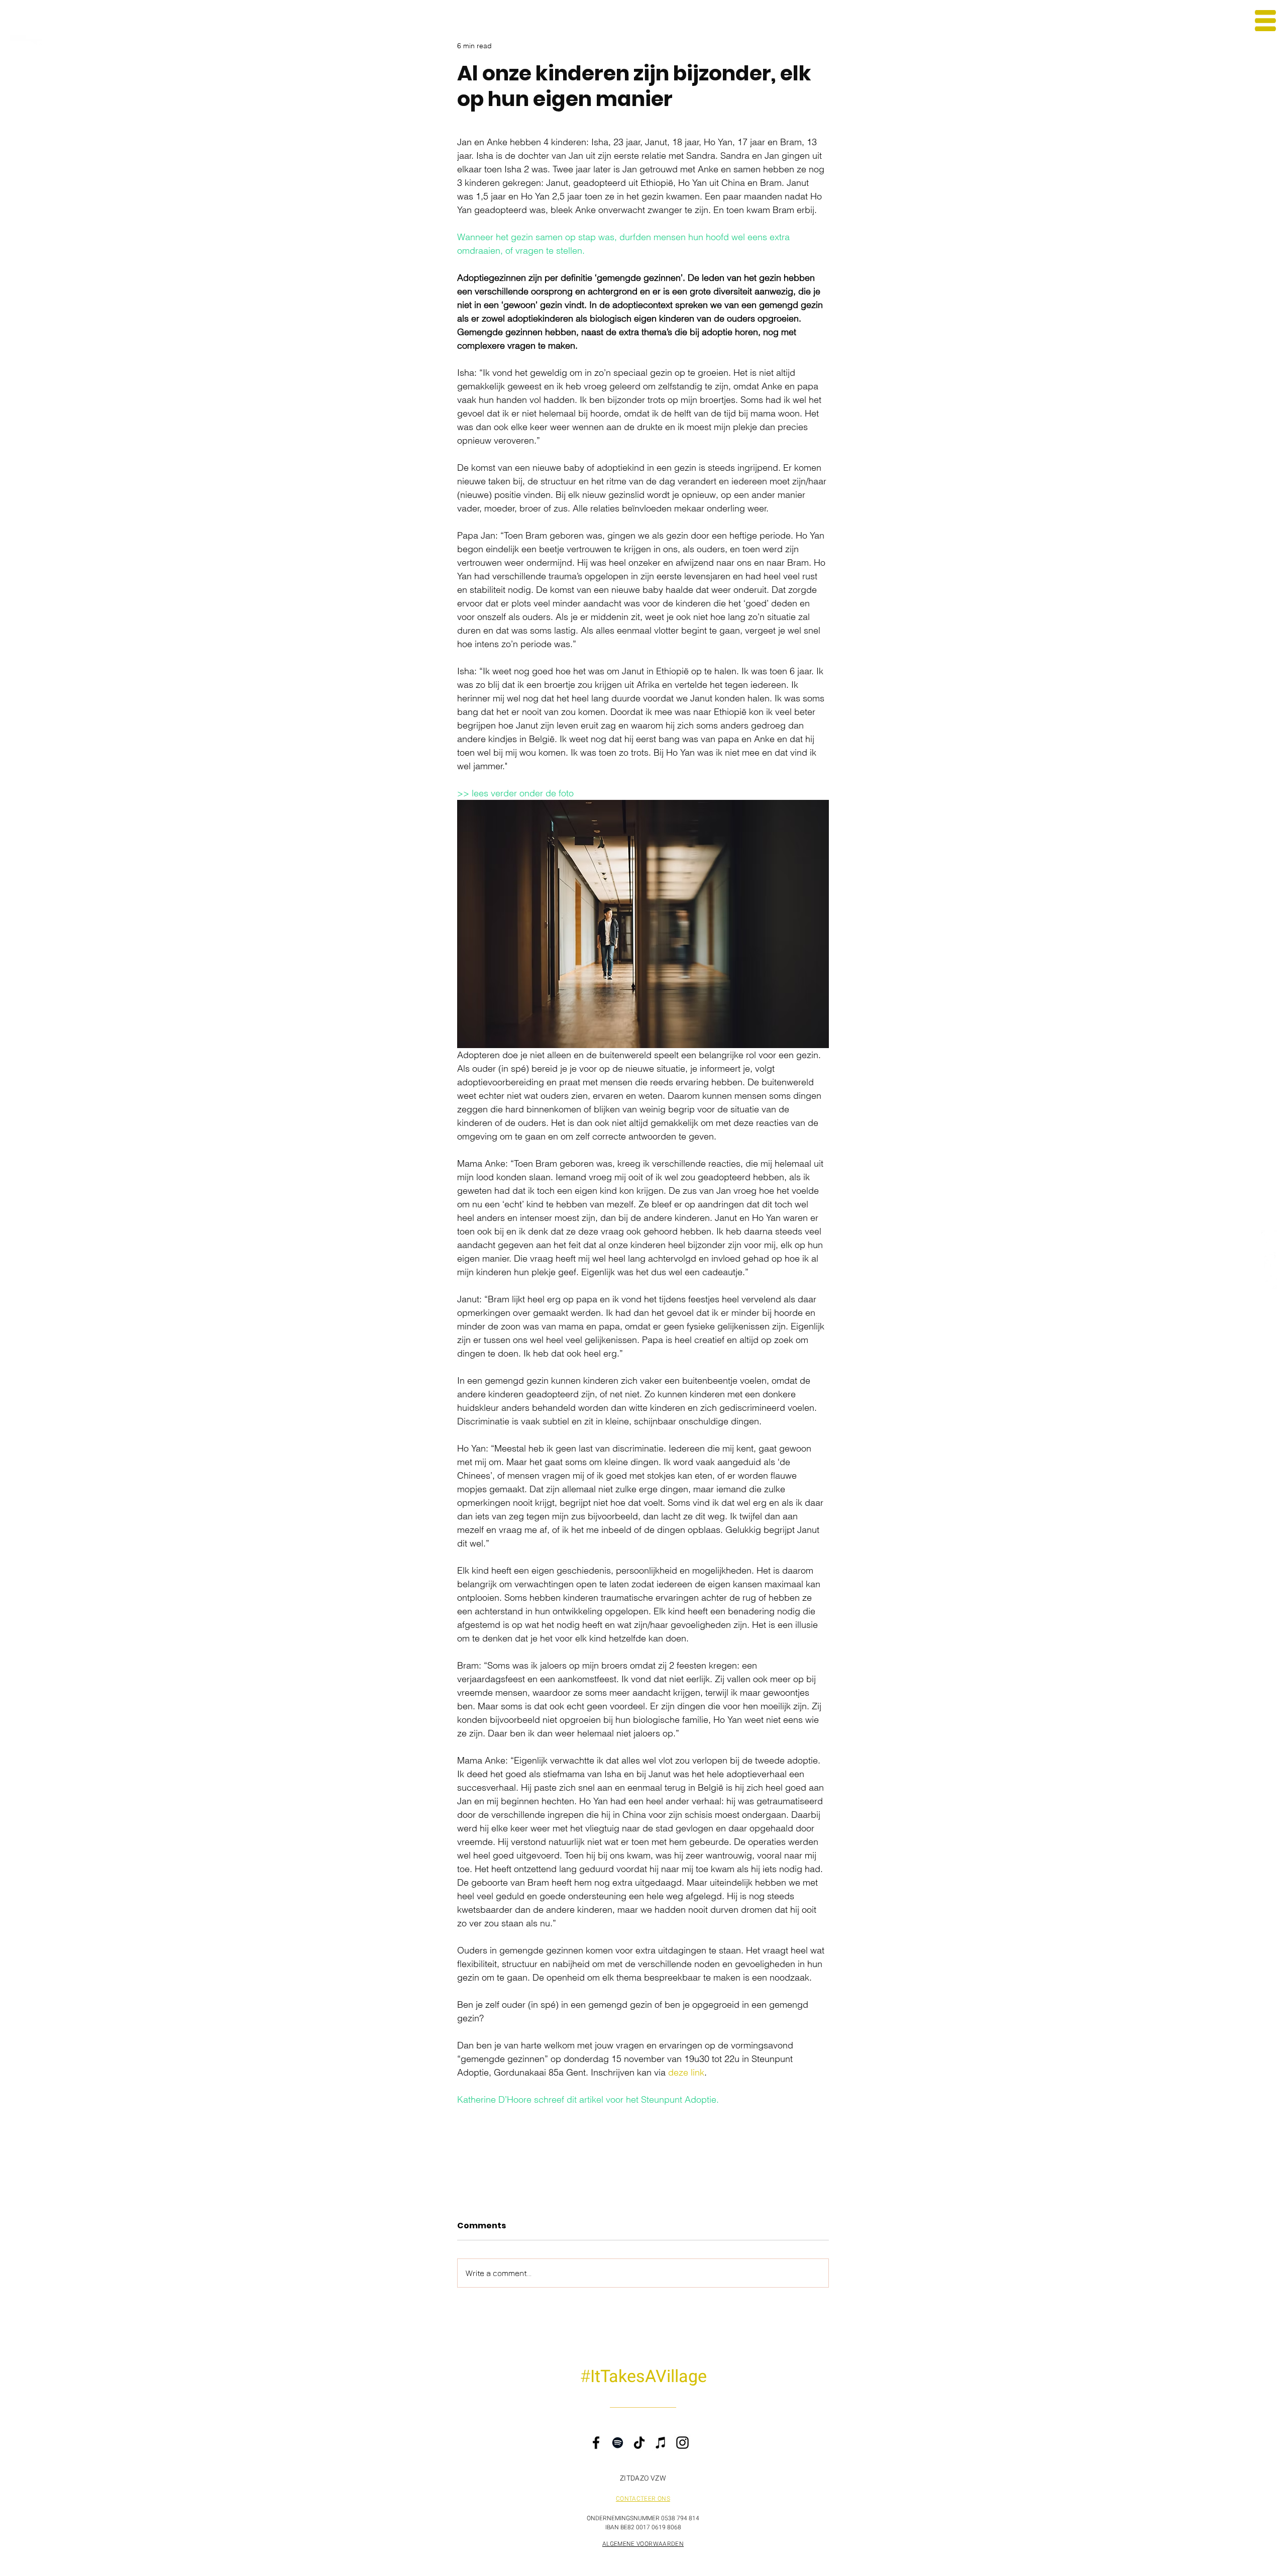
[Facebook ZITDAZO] (1270, 1260)
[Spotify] (618, 2443)
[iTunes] (661, 2443)
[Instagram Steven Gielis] (1270, 1239)
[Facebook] (596, 2443)
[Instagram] (682, 2443)
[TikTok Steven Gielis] (1270, 1281)
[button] (1265, 21)
